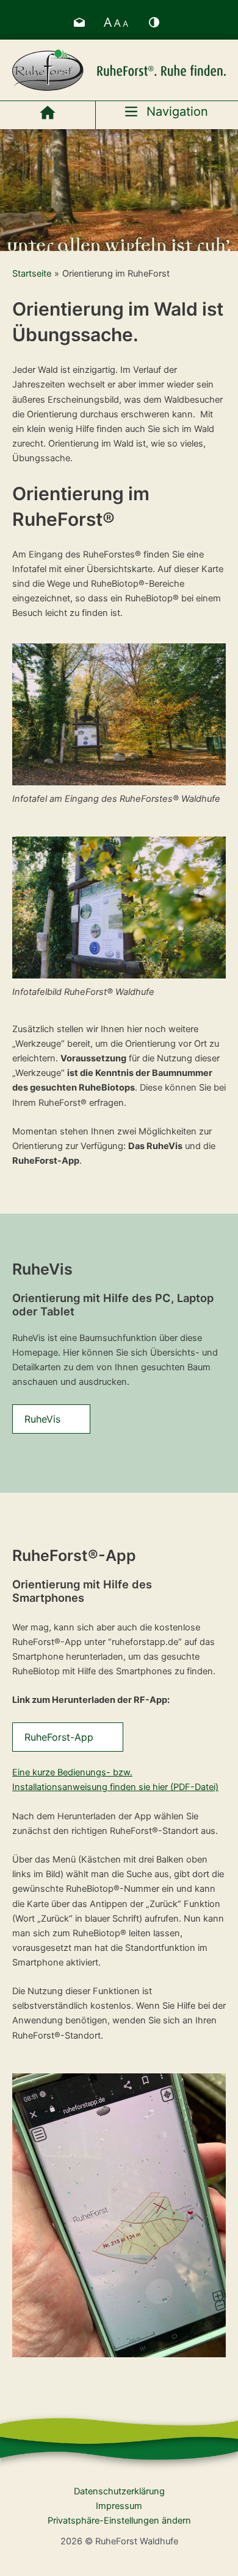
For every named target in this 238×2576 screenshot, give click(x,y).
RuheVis (42, 1419)
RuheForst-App (59, 1737)
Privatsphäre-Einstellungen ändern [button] (119, 2521)
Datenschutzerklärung (119, 2491)
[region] (119, 190)
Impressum (119, 2506)
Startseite (32, 274)
